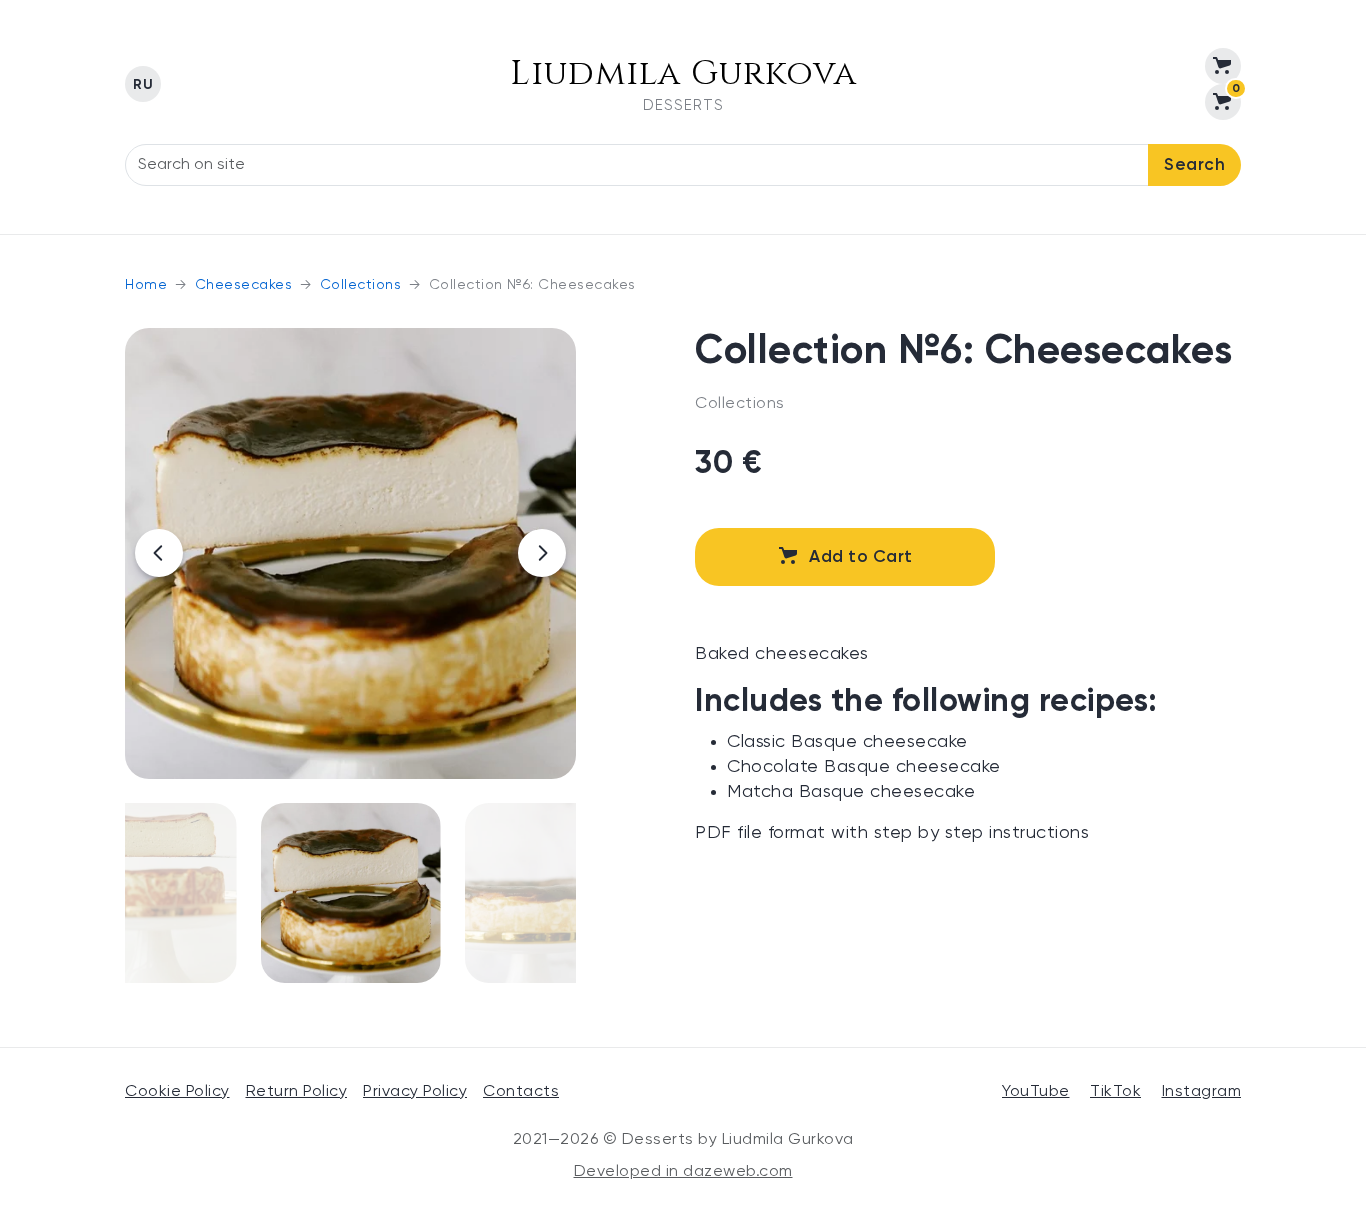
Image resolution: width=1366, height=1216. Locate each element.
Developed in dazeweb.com (683, 1172)
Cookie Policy (177, 1092)
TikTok (1115, 1092)
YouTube (1036, 1092)
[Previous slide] (159, 553)
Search (1194, 165)
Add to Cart (861, 557)
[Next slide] (542, 553)
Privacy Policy (415, 1092)
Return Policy (297, 1092)
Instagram (1202, 1092)
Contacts (521, 1092)
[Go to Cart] (1223, 66)
